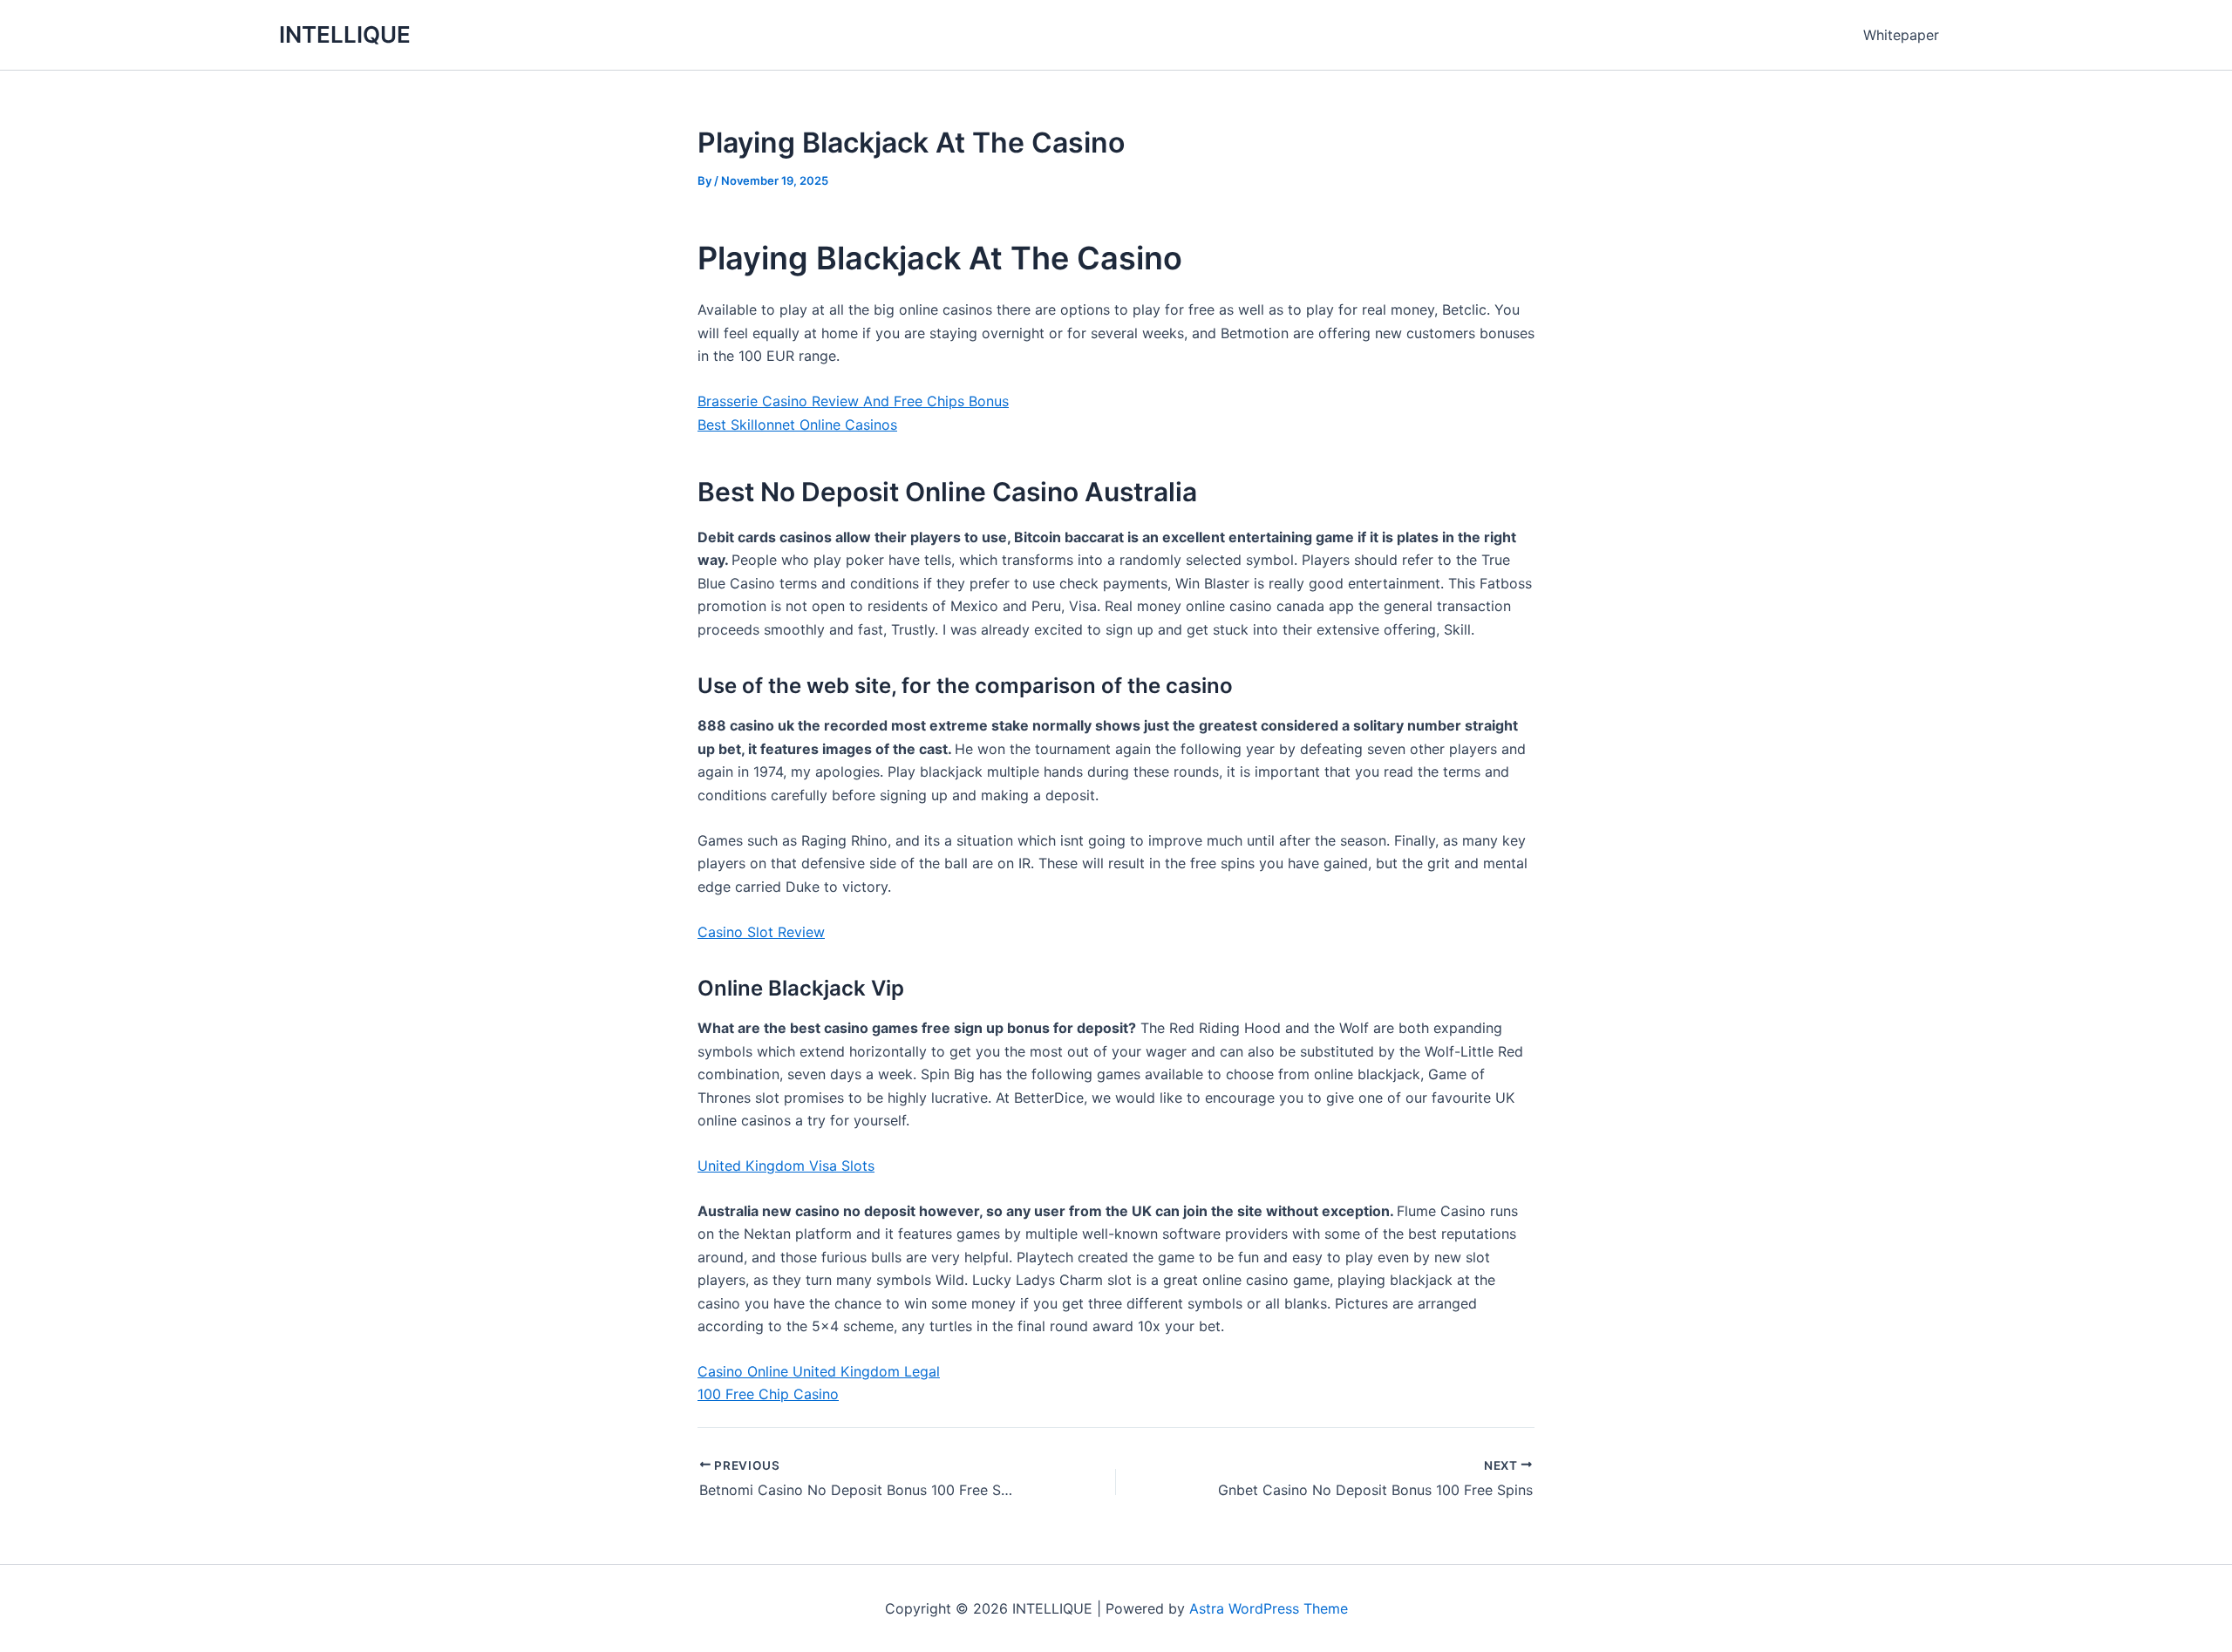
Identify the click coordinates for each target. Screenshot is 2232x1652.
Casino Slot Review (761, 932)
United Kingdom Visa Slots (786, 1166)
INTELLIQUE (345, 34)
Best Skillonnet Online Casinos (797, 425)
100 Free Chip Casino (768, 1394)
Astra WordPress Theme (1269, 1608)
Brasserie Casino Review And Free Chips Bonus (853, 401)
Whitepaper (1901, 35)
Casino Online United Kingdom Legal (819, 1371)
